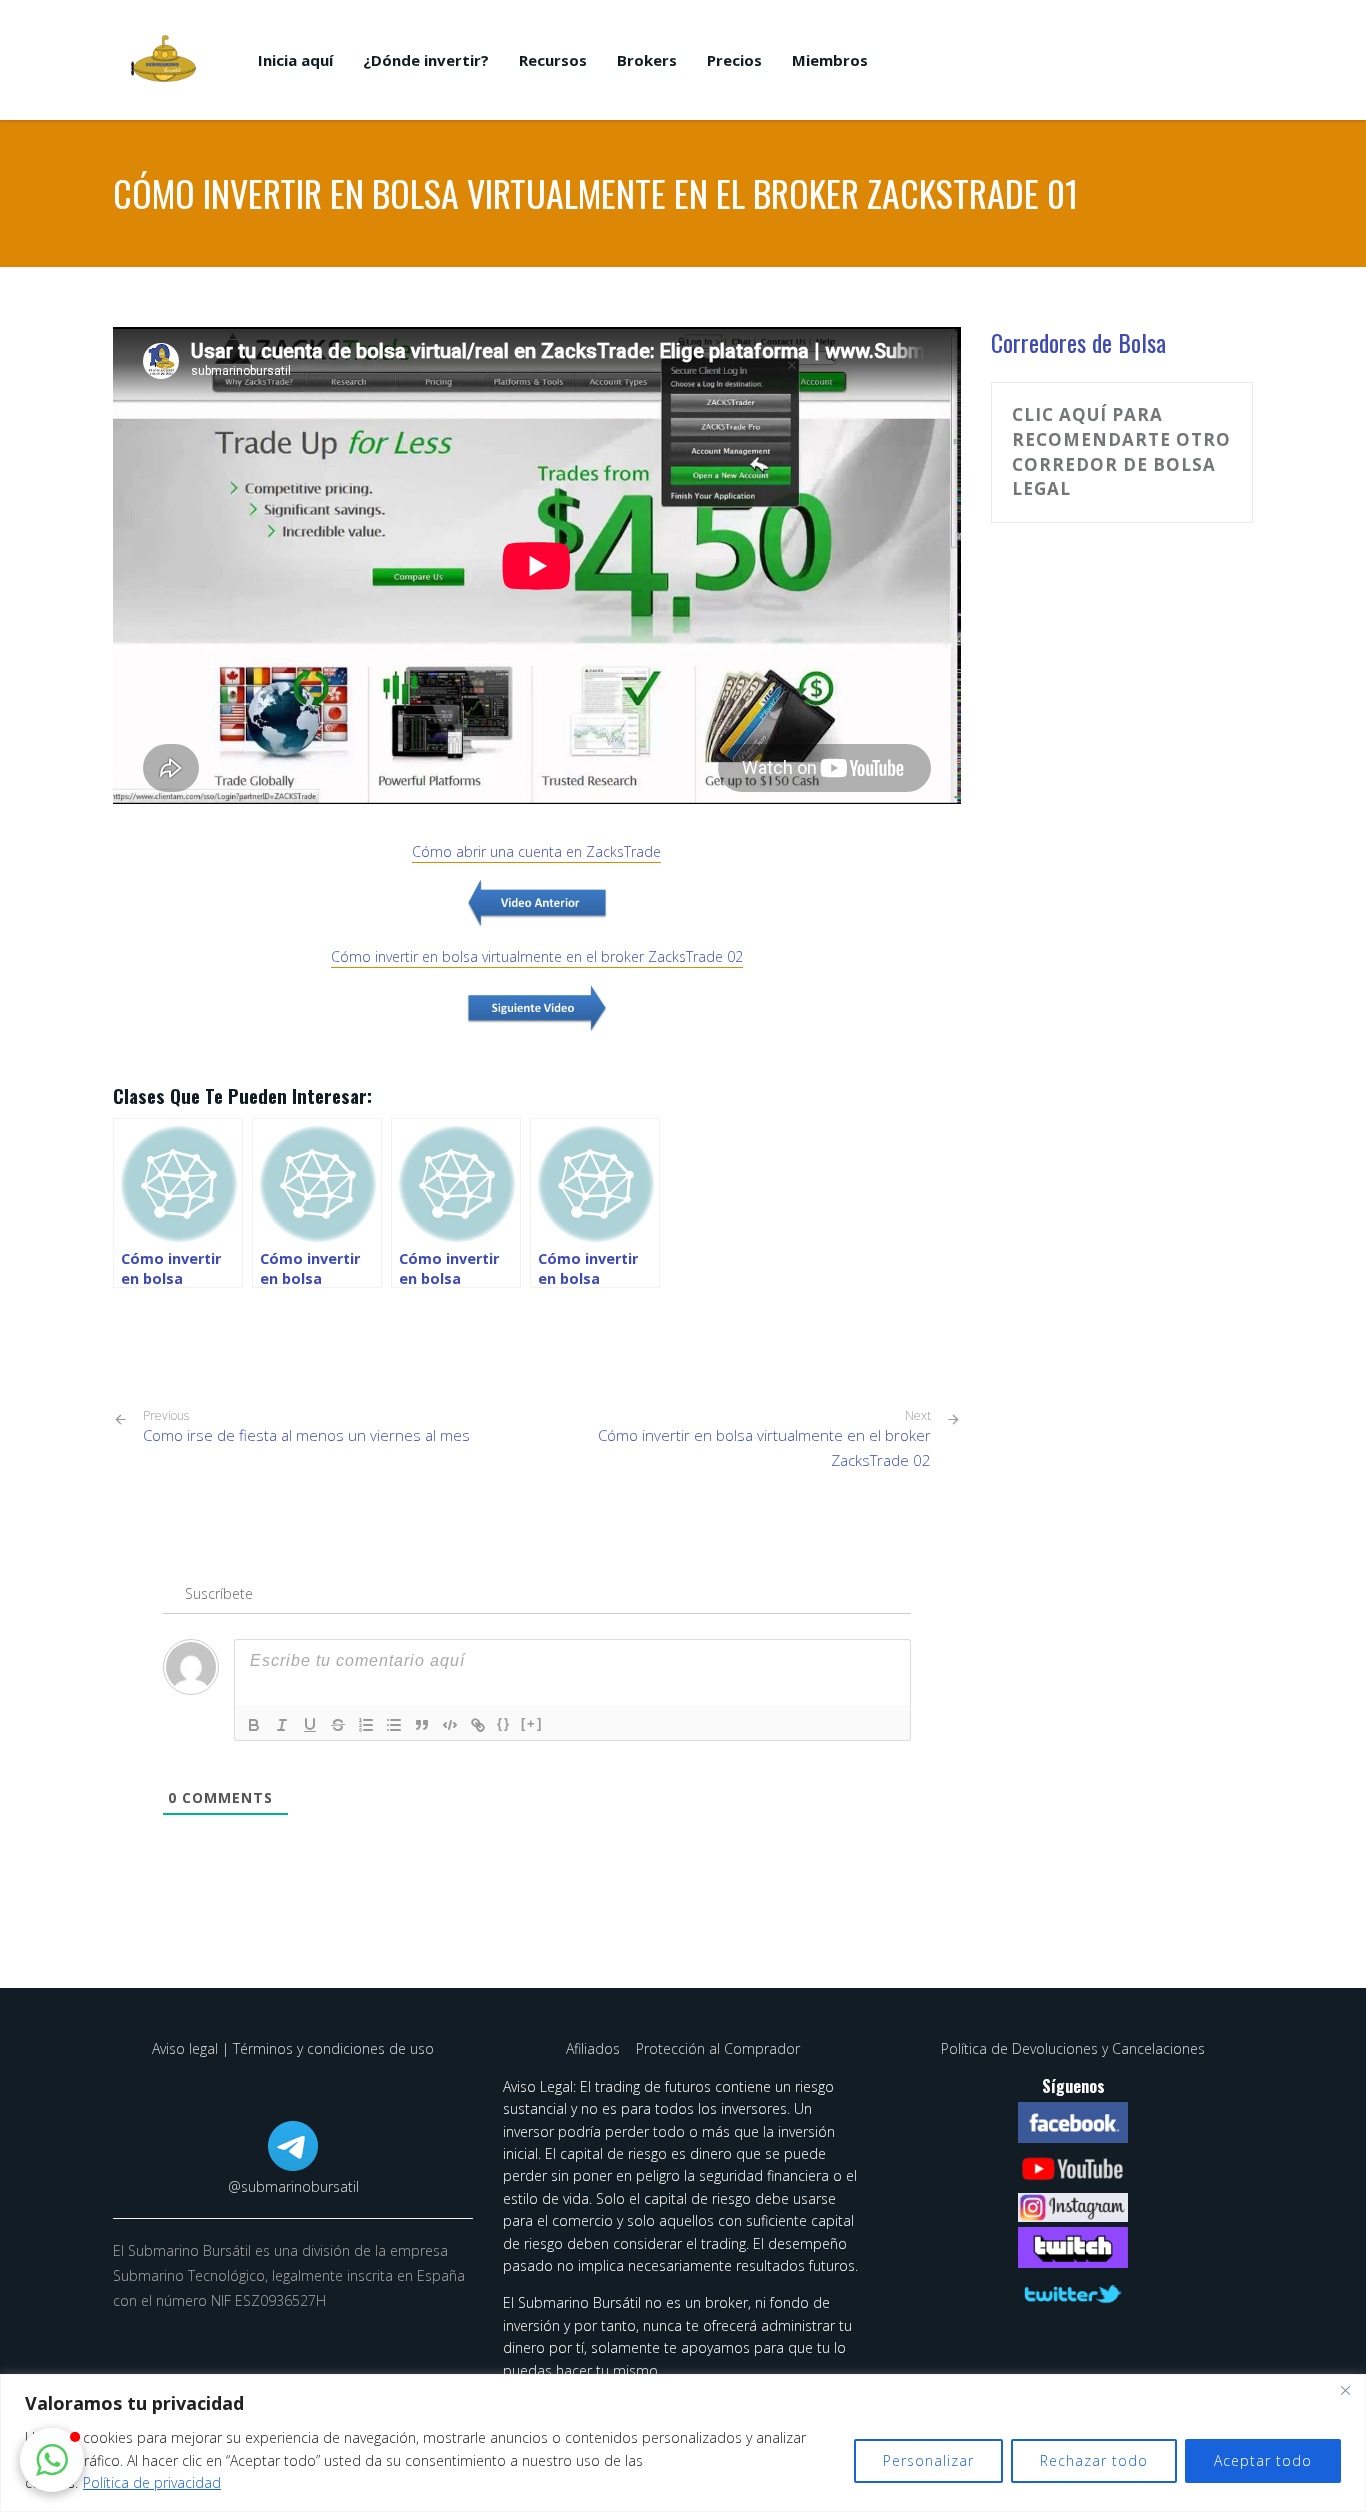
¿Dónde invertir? (426, 60)
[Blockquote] (422, 1725)
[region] (683, 2443)
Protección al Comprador (718, 2048)
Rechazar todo (1094, 2460)
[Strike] (338, 1725)
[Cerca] (1345, 2391)
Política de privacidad (152, 2482)
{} (504, 1723)
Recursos (553, 60)
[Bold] (254, 1725)
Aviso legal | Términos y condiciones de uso (293, 2048)
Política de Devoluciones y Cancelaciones (1073, 2048)
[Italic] (282, 1725)
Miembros (830, 60)
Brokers (647, 60)
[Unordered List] (394, 1725)
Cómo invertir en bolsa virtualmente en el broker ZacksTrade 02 (764, 1447)
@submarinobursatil (293, 2186)
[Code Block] (450, 1725)
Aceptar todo (1263, 2460)
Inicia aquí (295, 60)
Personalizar (928, 2460)
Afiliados (595, 2048)
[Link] (478, 1725)
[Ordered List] (366, 1725)
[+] (532, 1723)
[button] (52, 2460)
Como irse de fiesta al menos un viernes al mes (306, 1426)
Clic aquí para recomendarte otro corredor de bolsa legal (1121, 451)
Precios (734, 60)
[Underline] (310, 1725)
